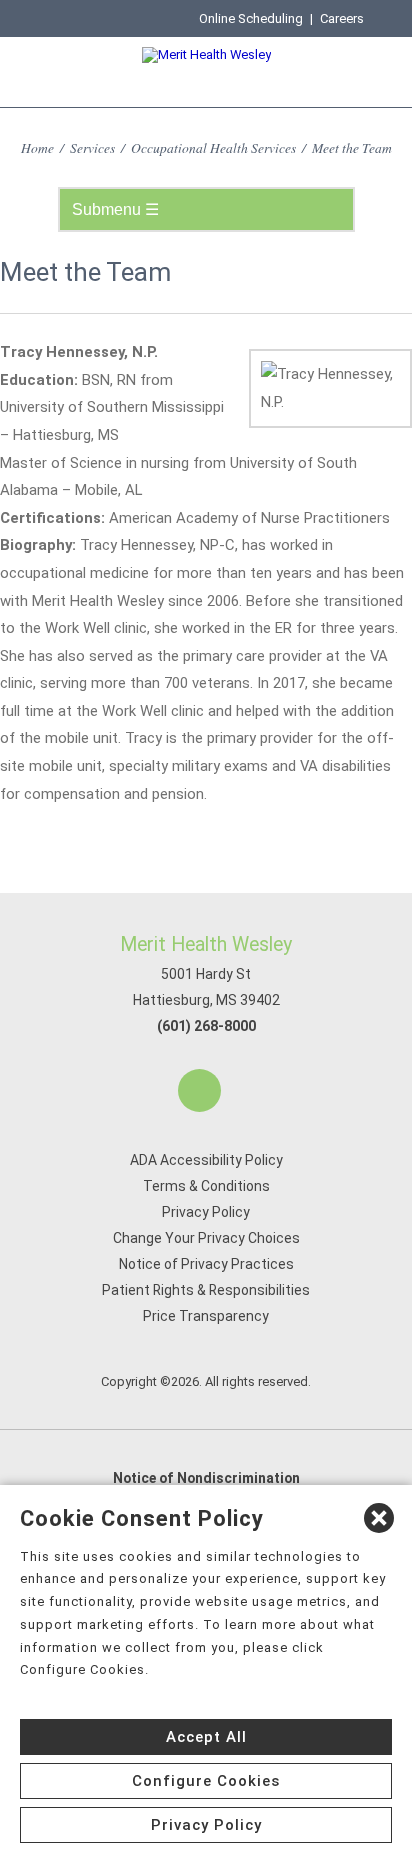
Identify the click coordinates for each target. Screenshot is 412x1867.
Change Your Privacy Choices (206, 1238)
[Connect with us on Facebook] (199, 1090)
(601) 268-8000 (206, 1026)
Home (37, 147)
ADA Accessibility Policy (206, 1160)
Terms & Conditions (206, 1186)
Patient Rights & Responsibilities (206, 1290)
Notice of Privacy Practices (206, 1264)
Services (92, 147)
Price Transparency (206, 1316)
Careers (342, 18)
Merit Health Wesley (206, 944)
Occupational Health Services (213, 147)
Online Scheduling (251, 18)
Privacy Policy (206, 1212)
